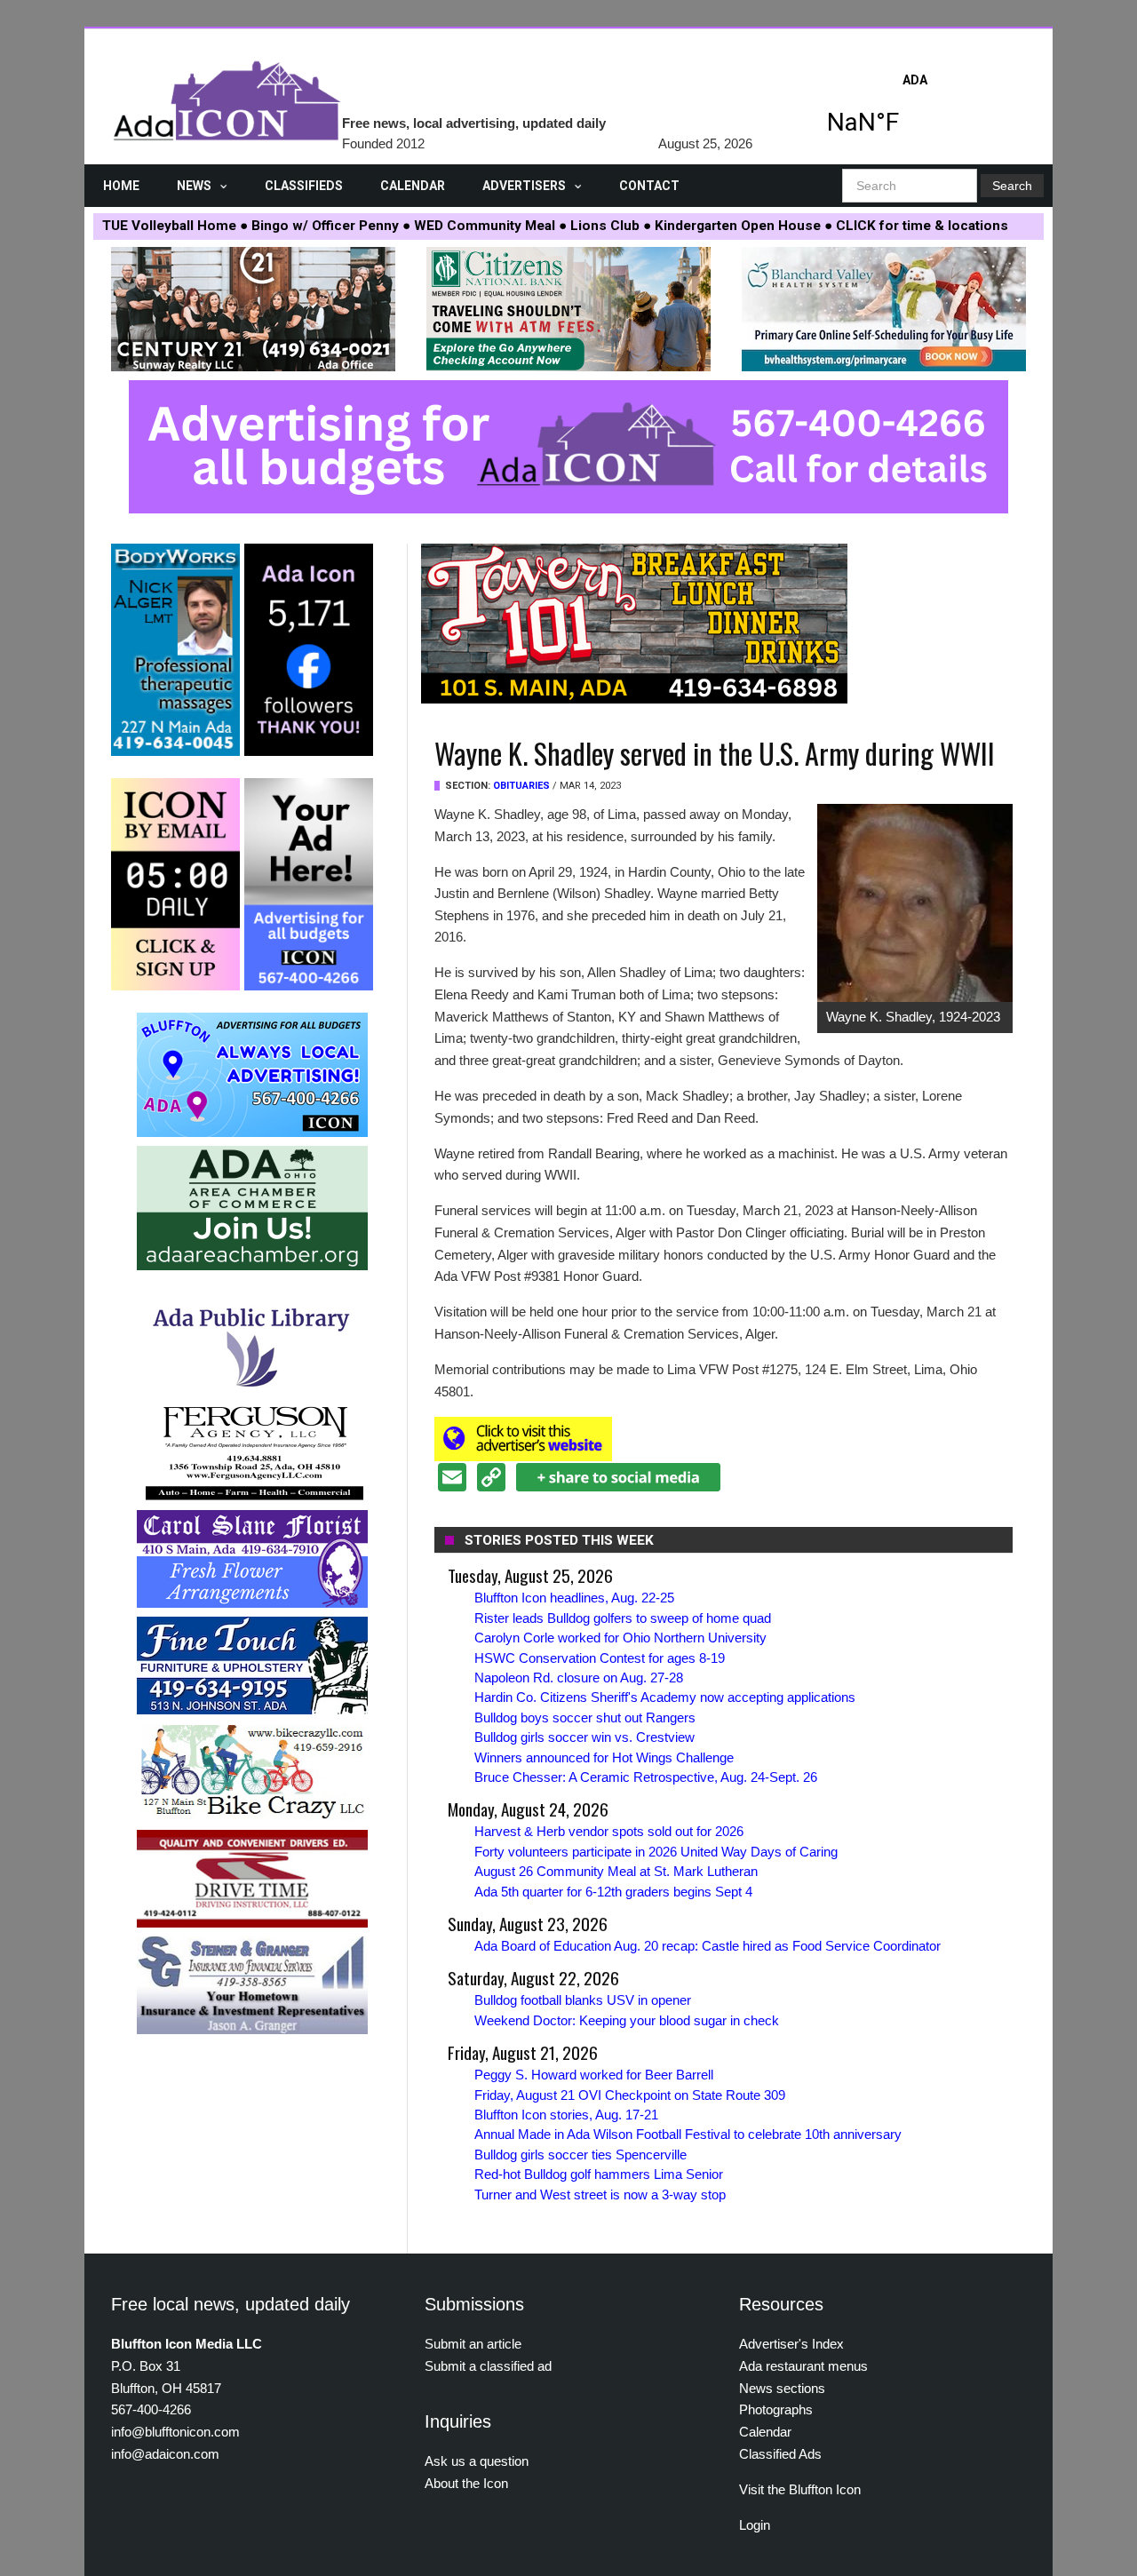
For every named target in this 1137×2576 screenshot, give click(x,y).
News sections (782, 2388)
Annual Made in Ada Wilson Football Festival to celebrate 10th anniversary (688, 2134)
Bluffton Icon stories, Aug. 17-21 (566, 2115)
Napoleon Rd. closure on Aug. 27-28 (579, 1678)
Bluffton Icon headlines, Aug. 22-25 (574, 1598)
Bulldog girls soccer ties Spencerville (580, 2155)
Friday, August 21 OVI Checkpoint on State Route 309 (630, 2095)
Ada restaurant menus (803, 2366)
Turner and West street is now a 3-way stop (600, 2194)
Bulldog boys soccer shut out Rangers (585, 1717)
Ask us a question (477, 2461)
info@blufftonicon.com (175, 2432)
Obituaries (521, 786)
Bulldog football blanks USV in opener (583, 2000)
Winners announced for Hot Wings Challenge (604, 1757)
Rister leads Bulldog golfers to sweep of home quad (623, 1618)
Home (121, 186)
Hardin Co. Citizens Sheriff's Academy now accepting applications (665, 1697)
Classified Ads (780, 2454)
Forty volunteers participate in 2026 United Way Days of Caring (656, 1852)
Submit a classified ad (488, 2366)
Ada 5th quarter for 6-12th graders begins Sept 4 (613, 1892)
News (194, 186)
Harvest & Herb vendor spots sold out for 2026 (609, 1831)
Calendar (413, 186)
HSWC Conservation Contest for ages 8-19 (600, 1658)
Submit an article (473, 2344)
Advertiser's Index (791, 2344)
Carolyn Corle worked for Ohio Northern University (620, 1638)
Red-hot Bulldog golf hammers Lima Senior (599, 2174)
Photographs (776, 2409)
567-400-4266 (151, 2409)
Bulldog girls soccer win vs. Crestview (584, 1737)
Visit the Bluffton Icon (800, 2489)
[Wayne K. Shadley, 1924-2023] (915, 902)
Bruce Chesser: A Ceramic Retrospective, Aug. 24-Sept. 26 (646, 1777)
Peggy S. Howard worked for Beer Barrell (594, 2075)
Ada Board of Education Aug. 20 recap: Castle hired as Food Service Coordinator (708, 1946)
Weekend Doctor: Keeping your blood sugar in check (627, 2020)
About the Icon (466, 2483)
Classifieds (304, 186)
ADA (915, 109)
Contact (649, 186)
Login (755, 2525)
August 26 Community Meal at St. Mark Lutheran (616, 1871)
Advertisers (524, 186)
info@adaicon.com (165, 2454)
